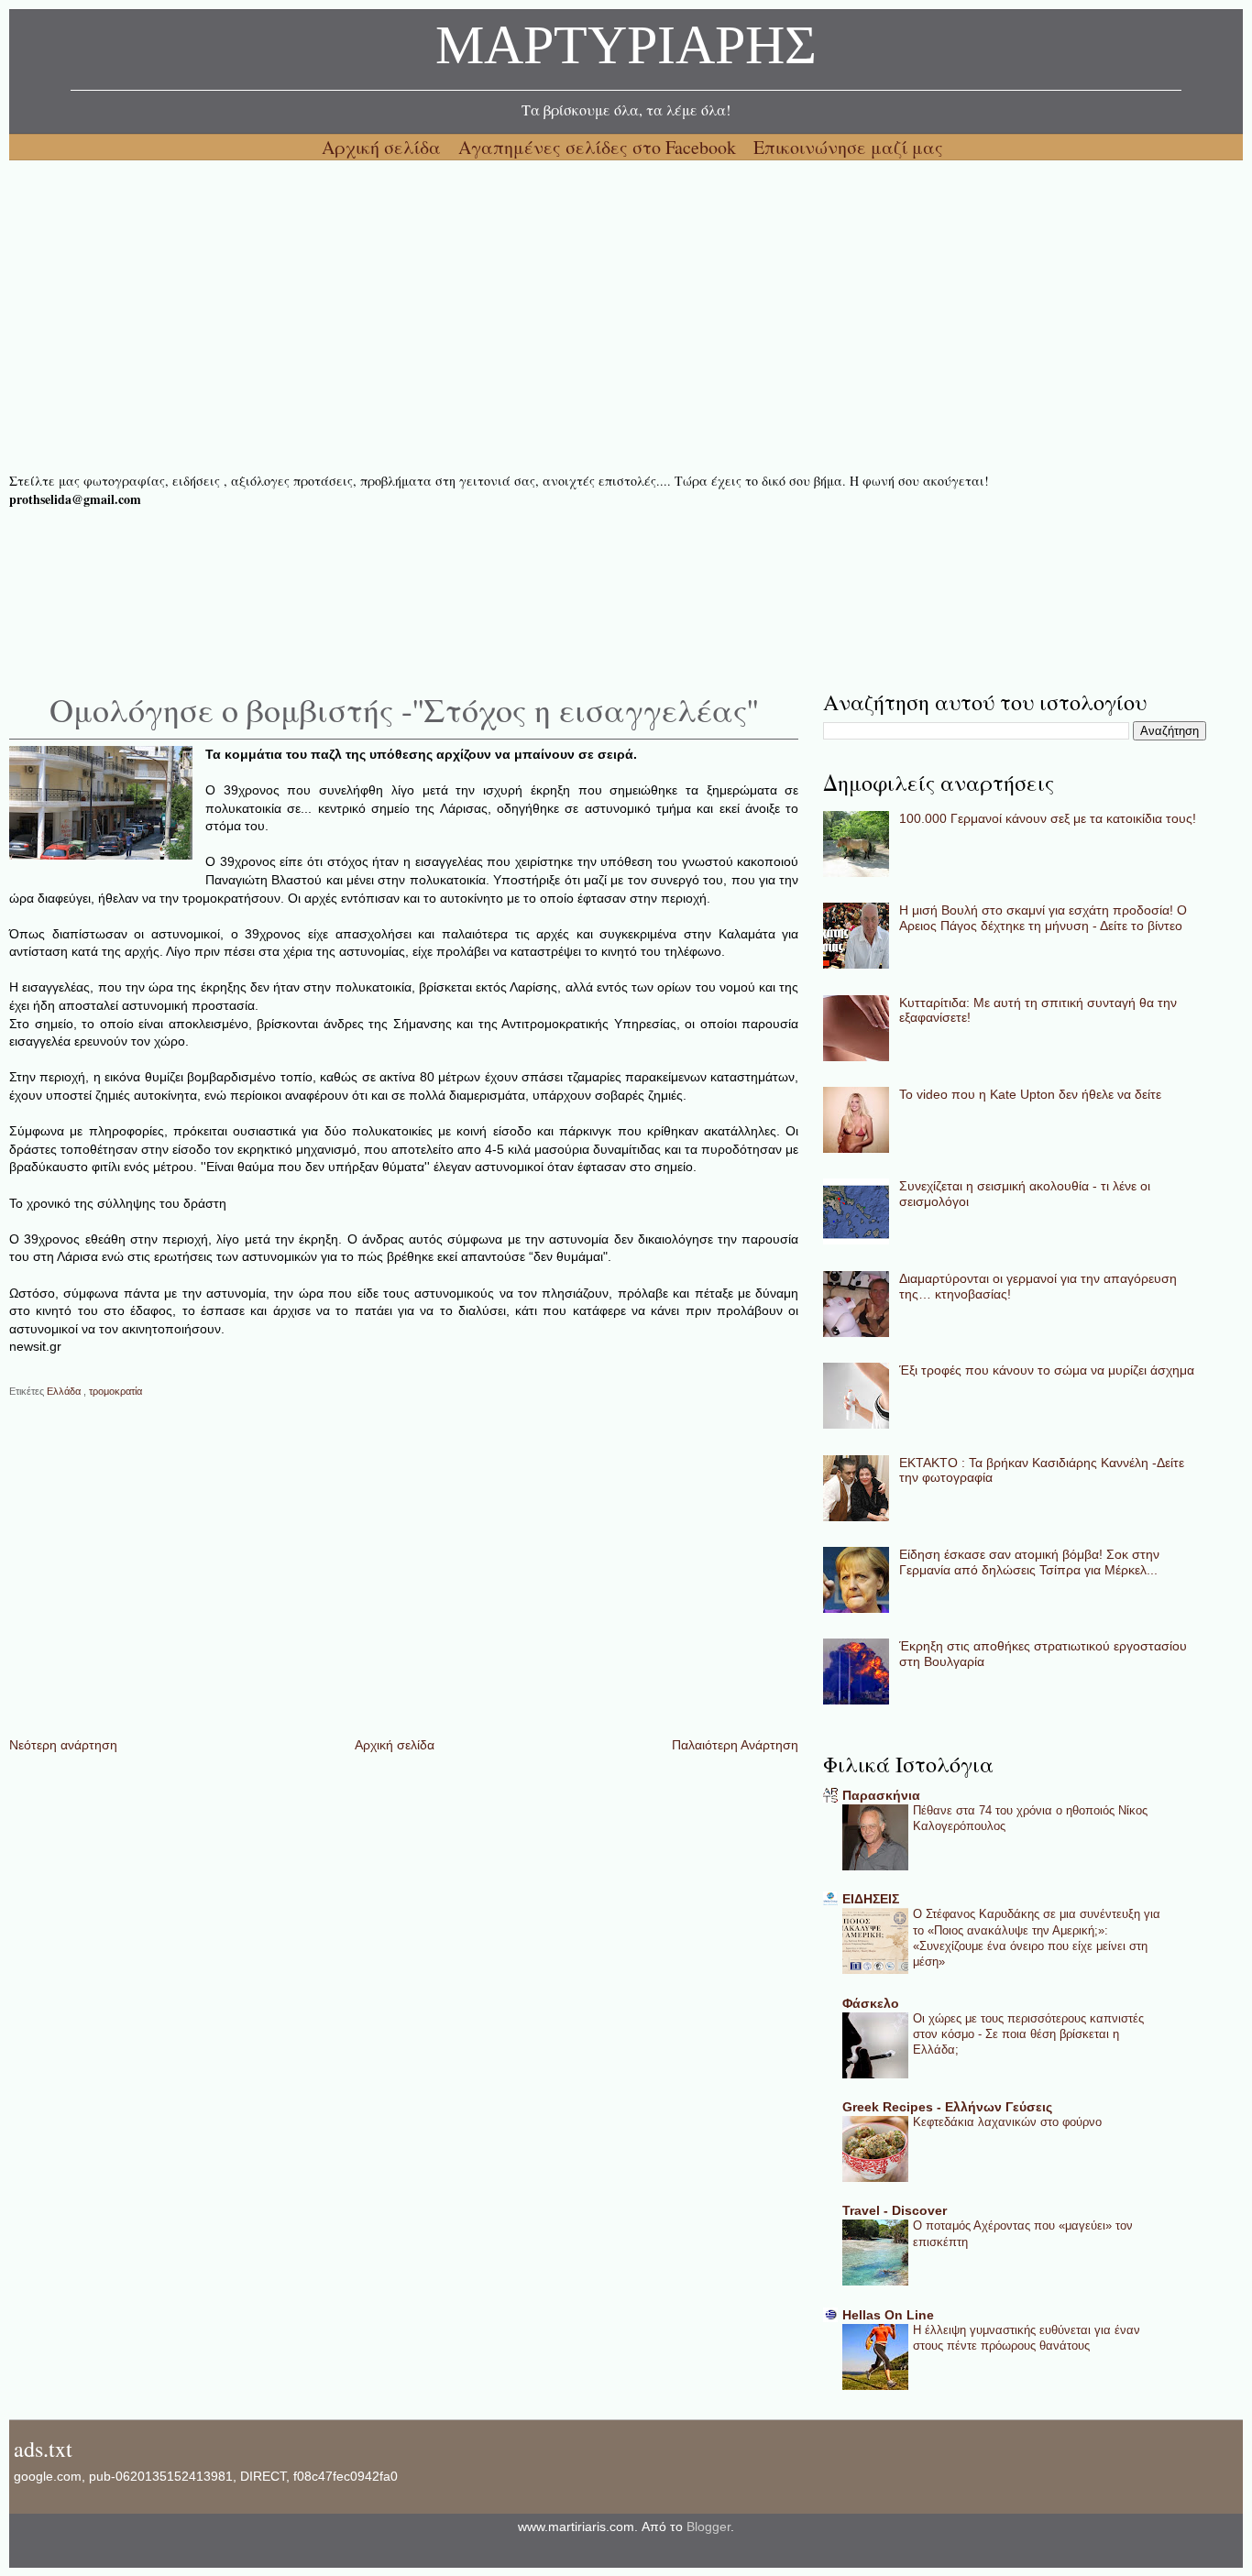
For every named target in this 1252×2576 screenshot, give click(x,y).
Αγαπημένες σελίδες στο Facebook (599, 147)
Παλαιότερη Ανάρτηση (735, 1745)
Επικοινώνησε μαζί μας (848, 147)
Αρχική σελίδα (384, 147)
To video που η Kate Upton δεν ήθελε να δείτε (1030, 1094)
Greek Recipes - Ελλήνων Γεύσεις (947, 2107)
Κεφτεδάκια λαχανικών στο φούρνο (1007, 2122)
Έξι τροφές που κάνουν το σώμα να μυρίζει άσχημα (1047, 1370)
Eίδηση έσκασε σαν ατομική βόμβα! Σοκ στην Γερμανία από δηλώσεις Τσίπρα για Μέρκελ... (1029, 1562)
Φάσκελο (871, 2003)
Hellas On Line (888, 2315)
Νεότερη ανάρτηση (63, 1745)
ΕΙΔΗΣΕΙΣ (871, 1899)
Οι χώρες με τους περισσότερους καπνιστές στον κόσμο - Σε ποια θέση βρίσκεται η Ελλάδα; (1028, 2034)
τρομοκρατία (115, 1391)
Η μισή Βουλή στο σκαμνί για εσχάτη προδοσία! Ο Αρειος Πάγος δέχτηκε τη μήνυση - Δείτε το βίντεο (1043, 918)
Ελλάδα (65, 1391)
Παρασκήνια (881, 1795)
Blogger (708, 2527)
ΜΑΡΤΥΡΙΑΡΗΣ (626, 50)
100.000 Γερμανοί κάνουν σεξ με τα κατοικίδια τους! (1048, 818)
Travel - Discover (895, 2210)
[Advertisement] (559, 316)
